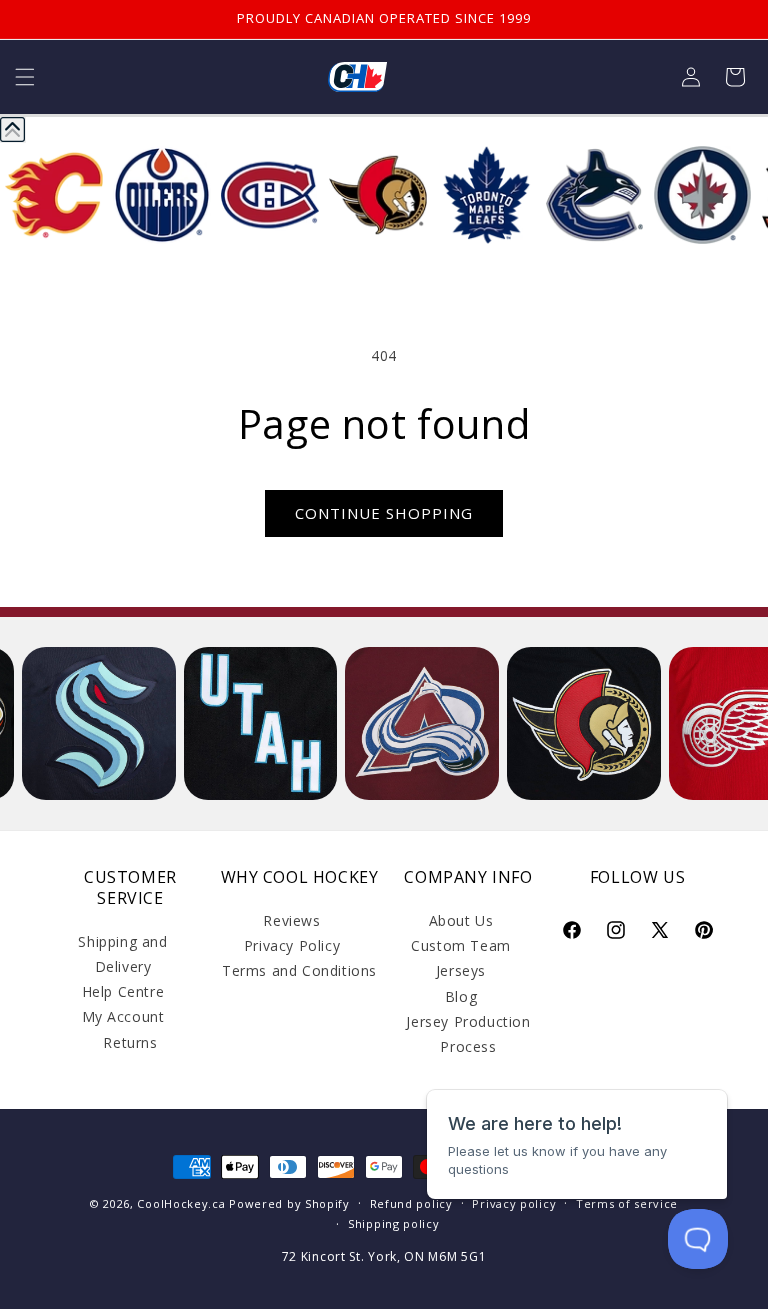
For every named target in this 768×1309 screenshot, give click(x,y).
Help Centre (123, 991)
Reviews (291, 920)
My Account (123, 1016)
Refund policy (411, 1203)
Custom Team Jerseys (461, 958)
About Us (461, 920)
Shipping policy (394, 1223)
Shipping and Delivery (122, 954)
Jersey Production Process (468, 1034)
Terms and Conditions (299, 970)
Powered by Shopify (289, 1203)
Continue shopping (384, 513)
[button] (25, 77)
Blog (461, 996)
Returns (130, 1042)
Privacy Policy (292, 945)
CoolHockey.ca (181, 1203)
